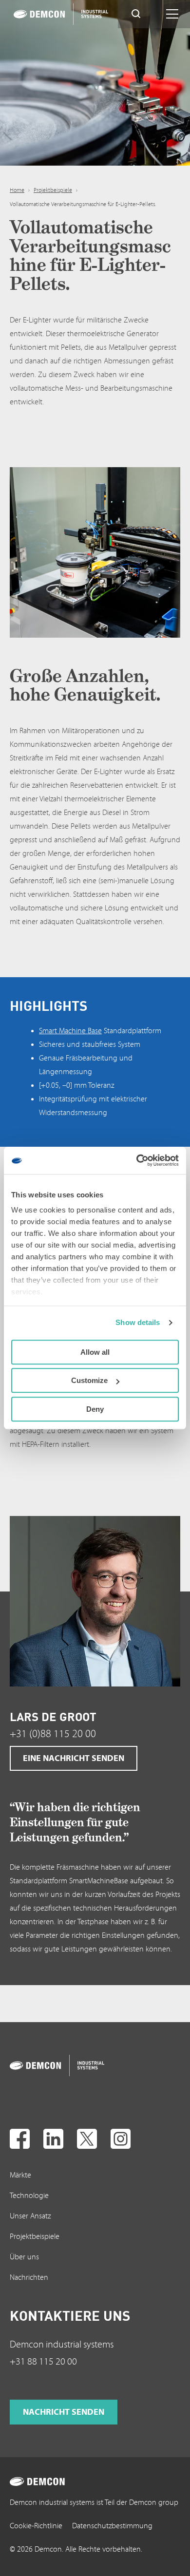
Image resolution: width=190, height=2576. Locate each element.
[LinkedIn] (53, 2139)
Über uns (24, 2257)
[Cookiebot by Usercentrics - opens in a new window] (137, 1160)
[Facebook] (20, 2139)
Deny (95, 1409)
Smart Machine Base (70, 1031)
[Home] (52, 14)
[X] (87, 2139)
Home (17, 190)
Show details (138, 1322)
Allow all (95, 1352)
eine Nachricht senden (74, 1758)
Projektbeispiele (53, 190)
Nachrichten (29, 2277)
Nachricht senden (64, 2412)
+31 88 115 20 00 (43, 2362)
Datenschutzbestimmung (112, 2526)
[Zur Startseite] (48, 2065)
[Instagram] (121, 2139)
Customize (89, 1380)
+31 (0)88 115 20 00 (53, 1734)
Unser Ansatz (30, 2216)
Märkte (20, 2175)
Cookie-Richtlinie (36, 2526)
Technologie (29, 2196)
